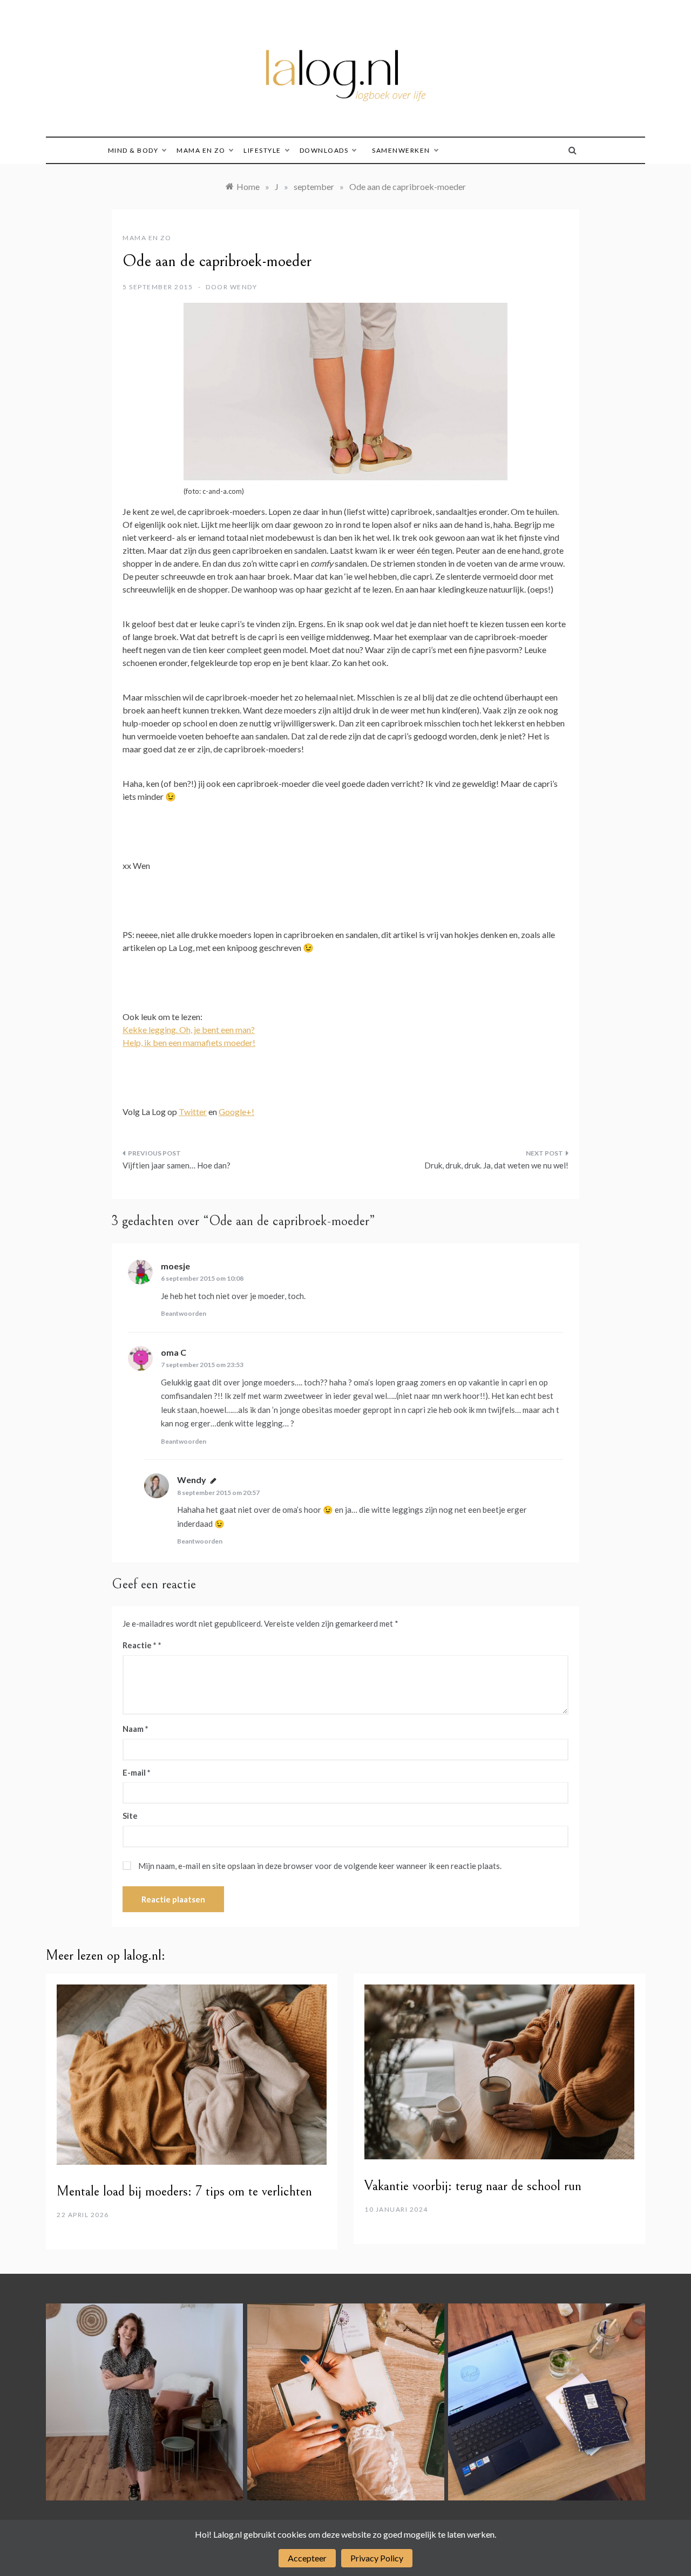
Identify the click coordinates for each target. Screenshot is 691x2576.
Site (130, 1816)
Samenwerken (401, 150)
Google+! (236, 1112)
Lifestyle (262, 150)
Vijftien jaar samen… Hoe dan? (177, 1165)
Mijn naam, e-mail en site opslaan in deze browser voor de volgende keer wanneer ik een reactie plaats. (320, 1866)
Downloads (324, 150)
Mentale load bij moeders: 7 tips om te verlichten (184, 2191)
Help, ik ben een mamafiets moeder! (189, 1042)
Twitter (193, 1112)
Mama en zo (201, 150)
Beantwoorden (184, 1313)
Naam (136, 1729)
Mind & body (133, 150)
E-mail (137, 1772)
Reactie (140, 1645)
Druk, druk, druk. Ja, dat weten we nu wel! (496, 1165)
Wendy (244, 287)
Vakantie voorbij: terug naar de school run (473, 2186)
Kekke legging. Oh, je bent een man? (189, 1029)
